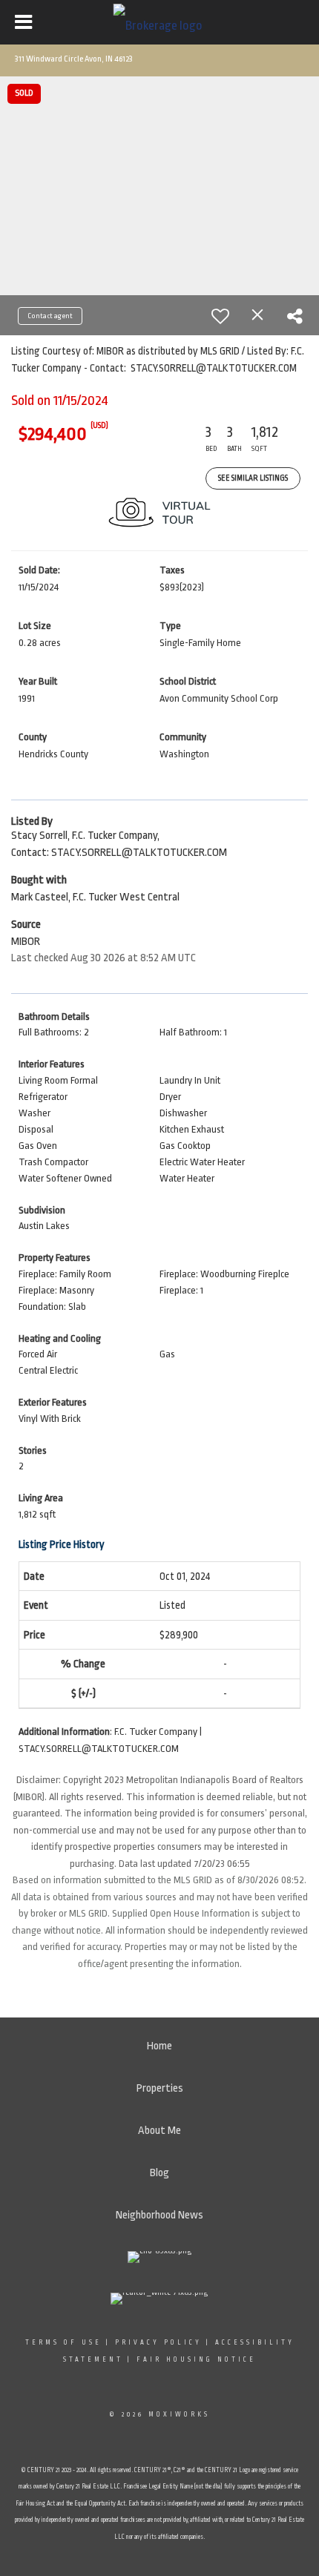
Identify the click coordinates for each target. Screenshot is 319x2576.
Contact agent (50, 316)
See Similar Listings (253, 478)
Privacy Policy (158, 2342)
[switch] (220, 316)
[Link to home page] (160, 22)
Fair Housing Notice (196, 2359)
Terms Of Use (63, 2342)
